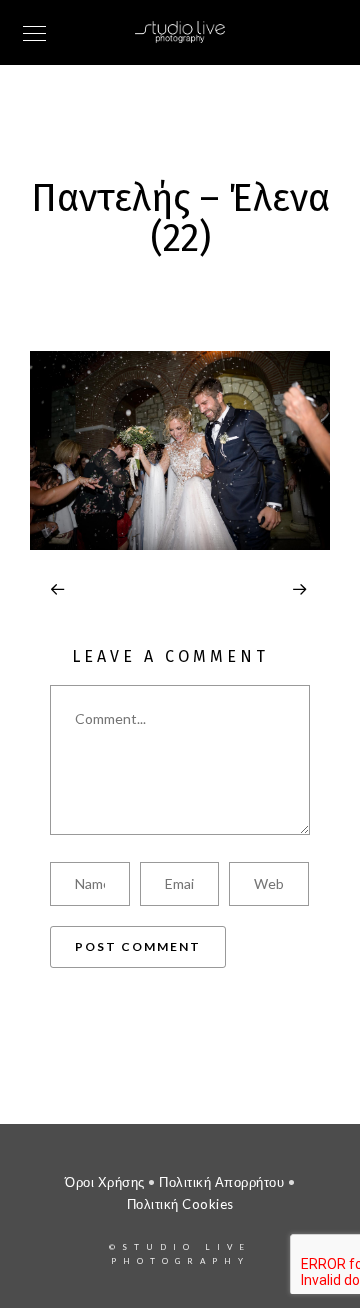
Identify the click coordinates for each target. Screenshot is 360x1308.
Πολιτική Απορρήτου (221, 1182)
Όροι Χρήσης (105, 1182)
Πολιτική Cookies (180, 1204)
